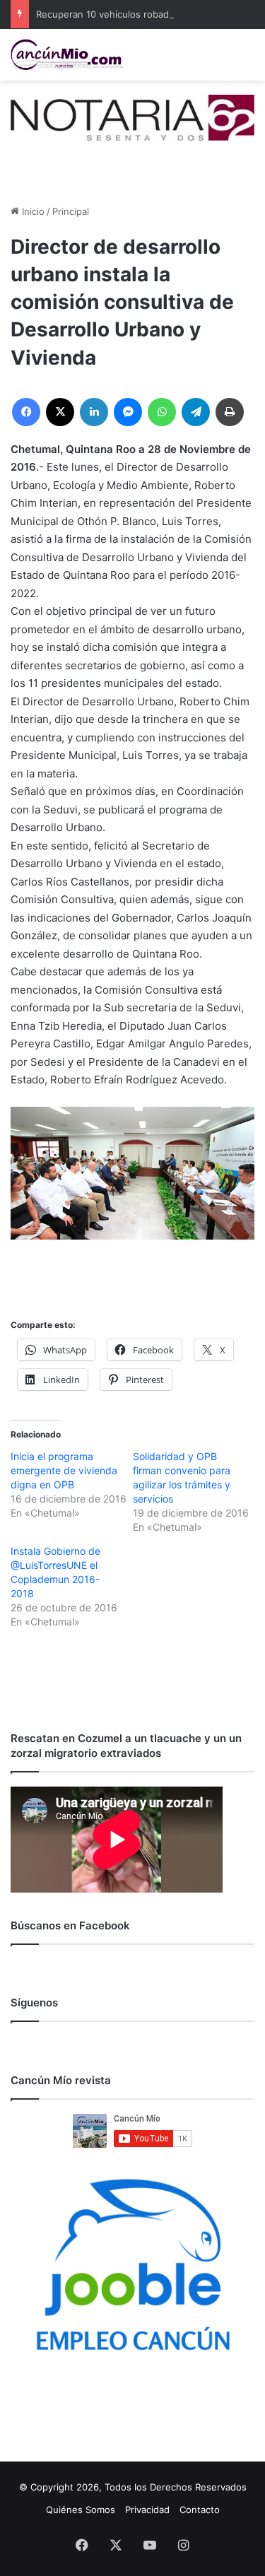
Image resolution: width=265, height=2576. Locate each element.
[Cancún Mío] (67, 55)
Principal (71, 211)
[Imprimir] (230, 412)
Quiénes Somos (81, 2510)
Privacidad (147, 2510)
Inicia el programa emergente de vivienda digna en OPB (64, 1470)
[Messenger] (128, 412)
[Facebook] (26, 412)
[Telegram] (196, 412)
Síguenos (34, 2002)
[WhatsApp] (162, 412)
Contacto (200, 2510)
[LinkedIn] (94, 412)
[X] (60, 412)
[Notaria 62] (132, 117)
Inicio (32, 211)
